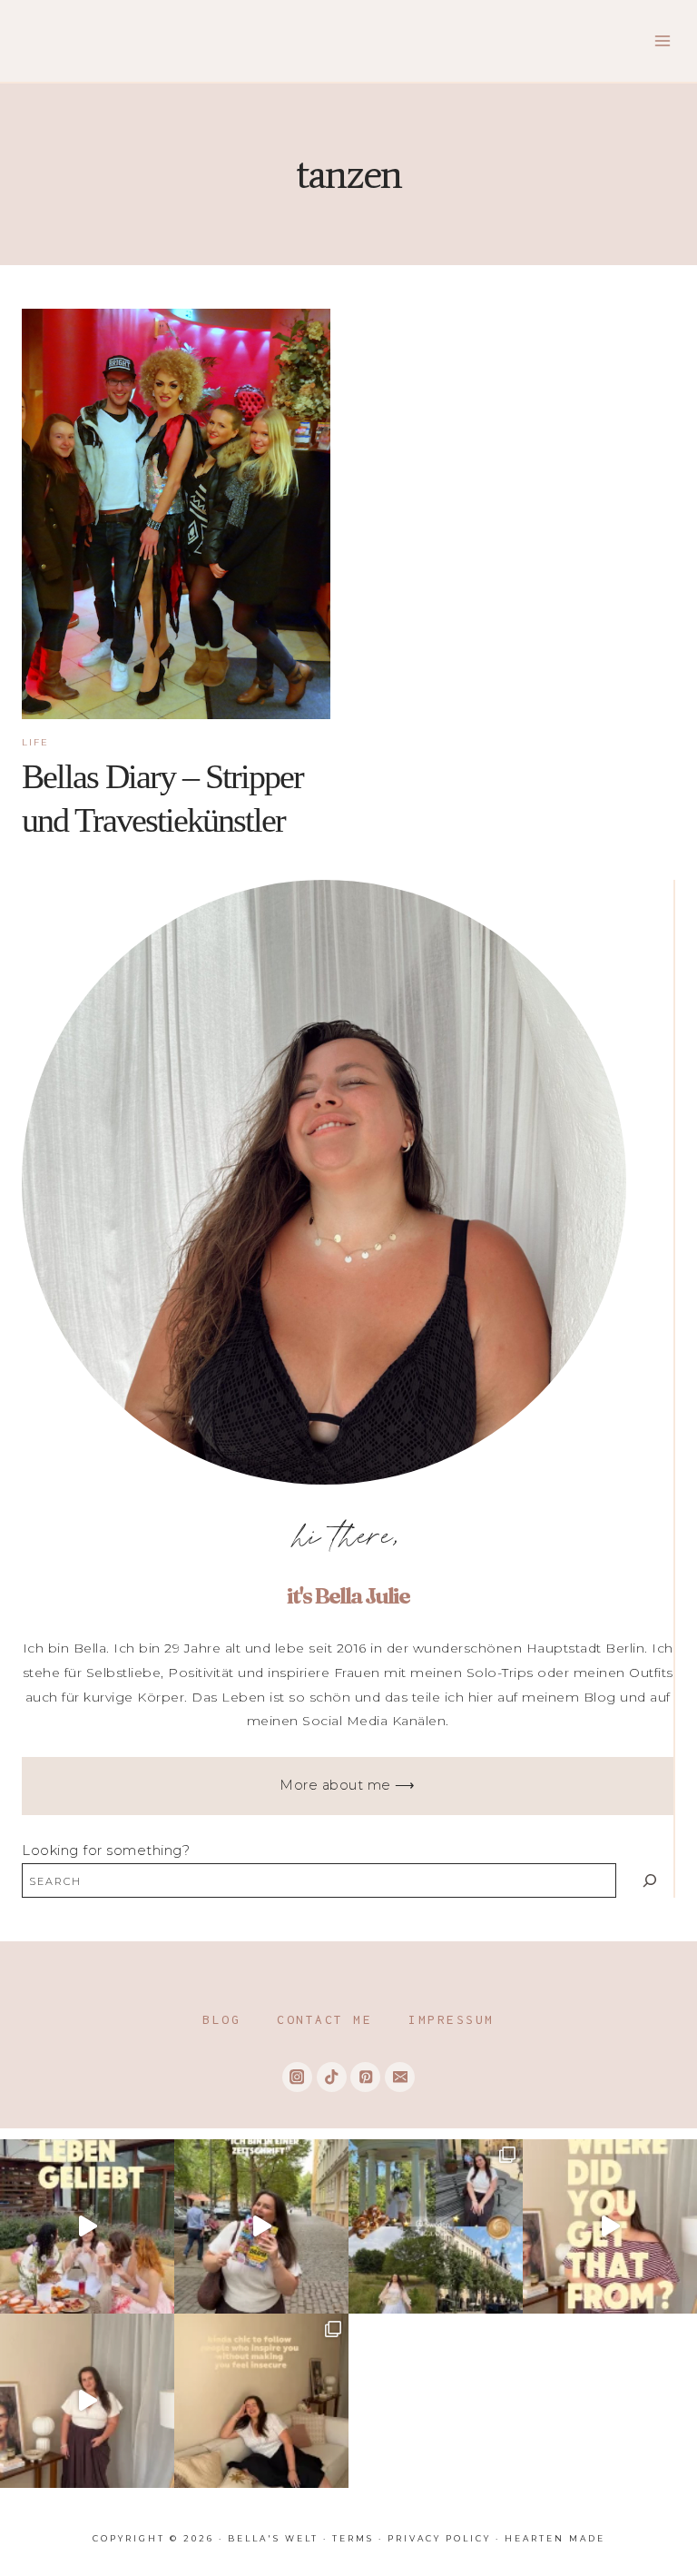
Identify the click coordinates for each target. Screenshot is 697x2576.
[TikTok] (332, 2077)
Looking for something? (106, 1851)
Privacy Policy (439, 2538)
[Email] (400, 2077)
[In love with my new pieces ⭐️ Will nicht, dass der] (610, 2226)
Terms (353, 2538)
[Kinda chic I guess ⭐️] (261, 2401)
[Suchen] (649, 1880)
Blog (221, 2019)
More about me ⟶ (348, 1785)
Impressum (452, 2019)
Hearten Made (555, 2538)
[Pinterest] (365, 2077)
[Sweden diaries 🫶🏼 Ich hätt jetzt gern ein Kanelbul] (436, 2226)
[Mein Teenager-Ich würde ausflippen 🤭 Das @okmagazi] (261, 2226)
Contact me (324, 2019)
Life (35, 742)
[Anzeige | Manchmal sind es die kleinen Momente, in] (87, 2226)
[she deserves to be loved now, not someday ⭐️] (87, 2401)
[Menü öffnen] (662, 40)
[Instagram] (297, 2077)
